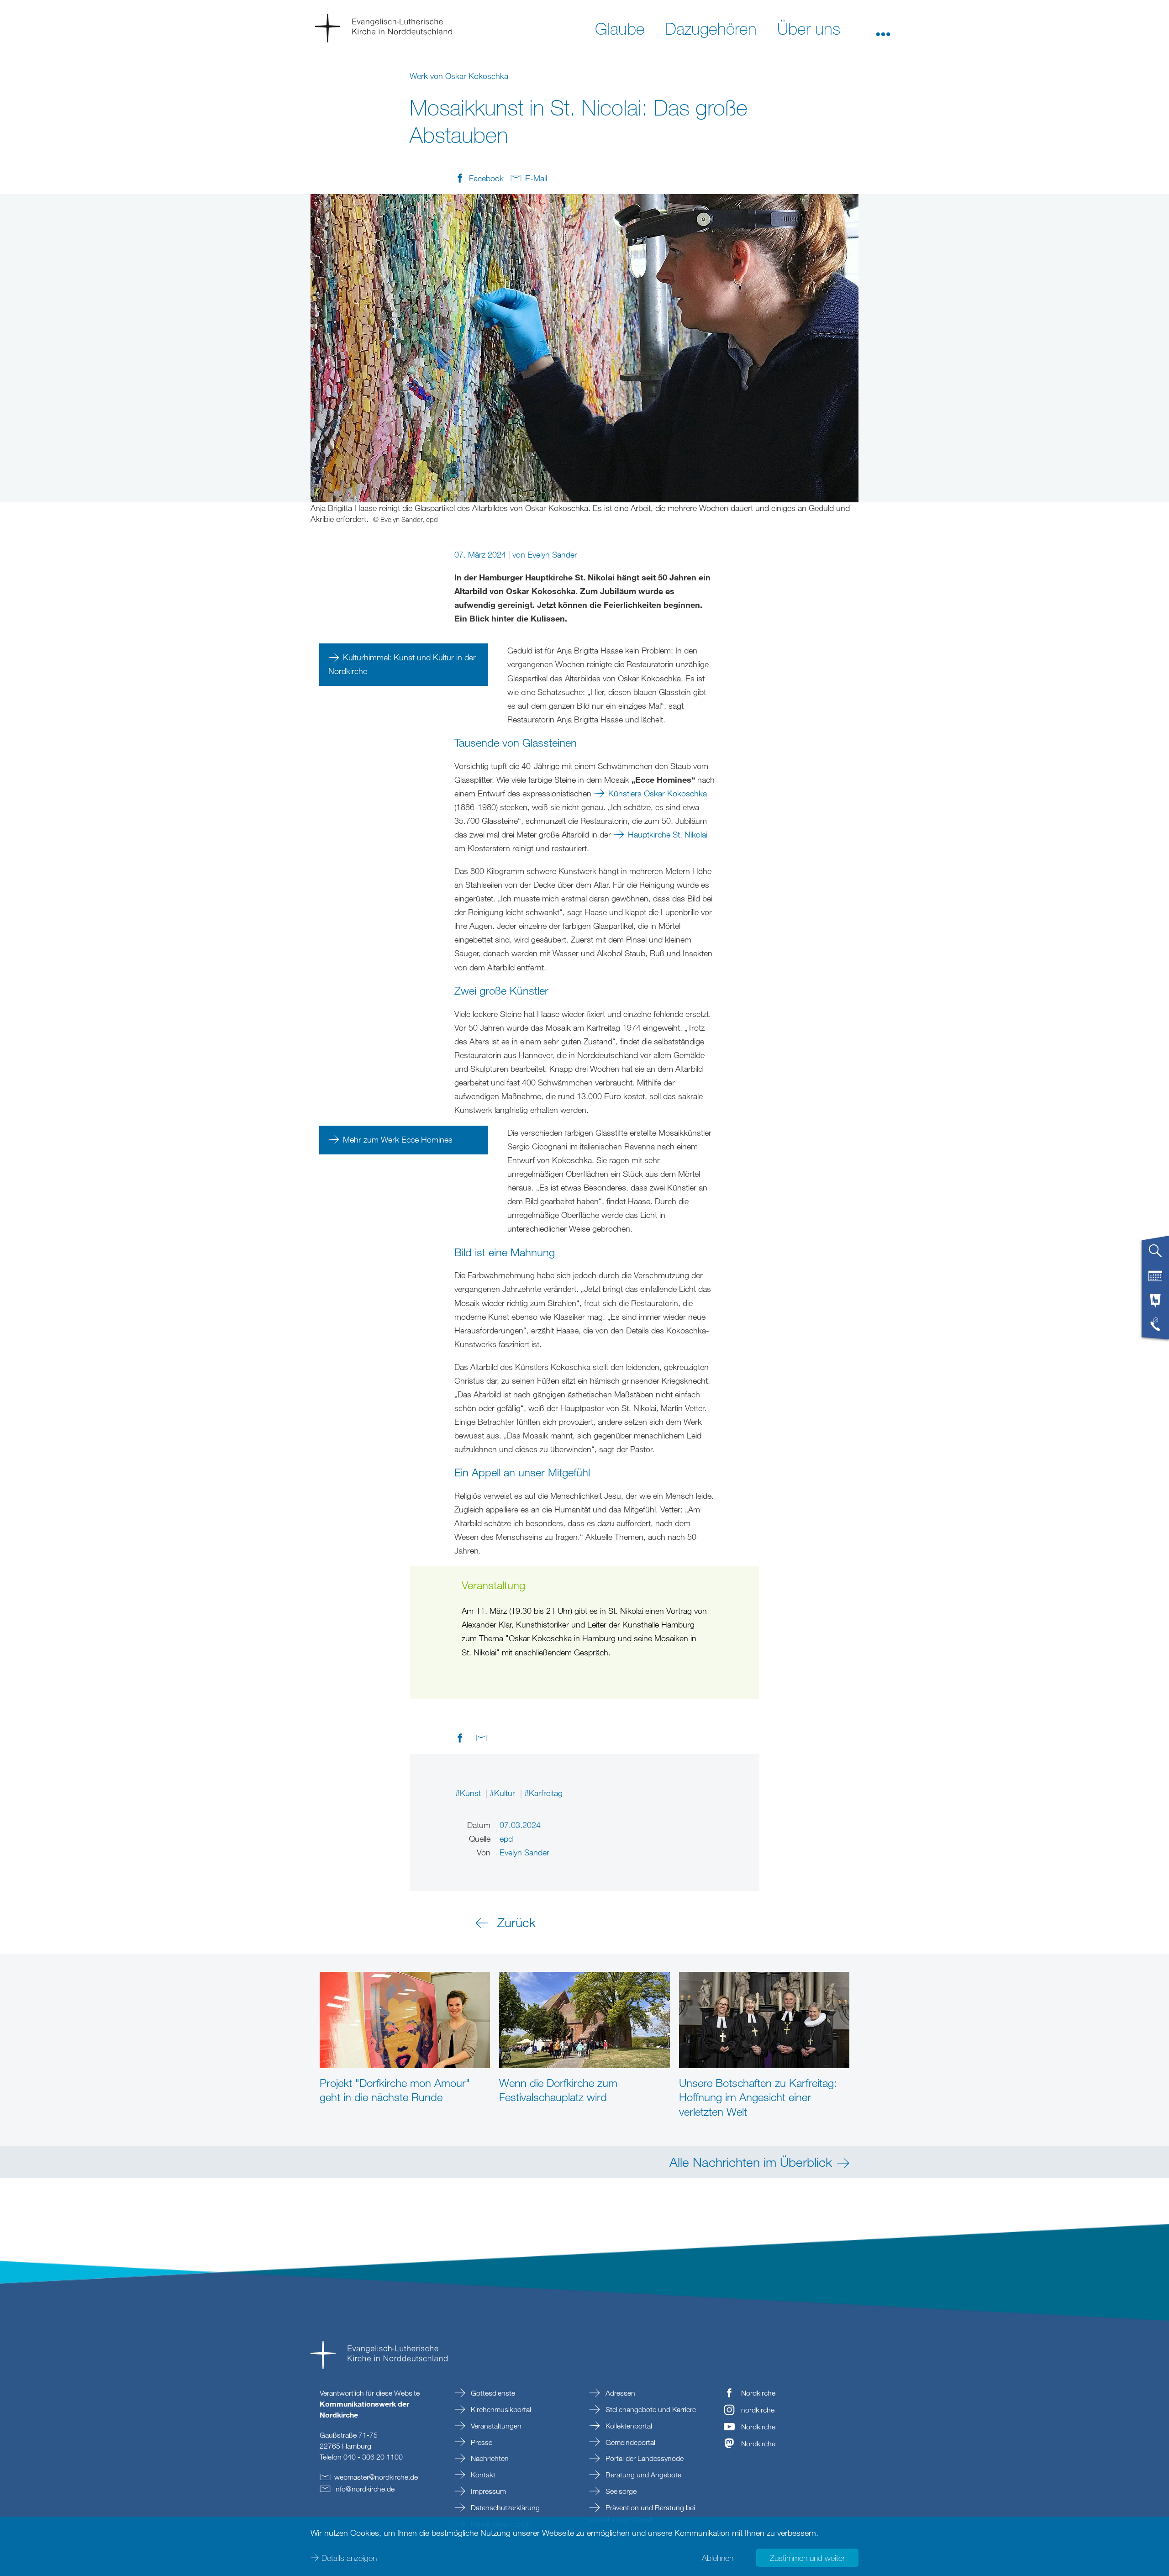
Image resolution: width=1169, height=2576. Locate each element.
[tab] (1155, 1254)
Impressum (487, 2491)
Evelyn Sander (552, 554)
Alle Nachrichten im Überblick (751, 2162)
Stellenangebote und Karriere (650, 2409)
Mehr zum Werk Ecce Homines (398, 1139)
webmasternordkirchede (376, 2477)
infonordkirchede (364, 2489)
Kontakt (482, 2475)
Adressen (619, 2393)
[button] (883, 28)
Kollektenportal (628, 2426)
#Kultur (503, 1793)
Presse (481, 2442)
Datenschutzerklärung (504, 2508)
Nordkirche (758, 2393)
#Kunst (469, 1793)
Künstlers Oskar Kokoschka (658, 793)
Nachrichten (489, 2458)
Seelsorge (620, 2491)
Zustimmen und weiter (807, 2558)
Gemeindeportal (629, 2442)
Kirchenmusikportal (500, 2409)
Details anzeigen (349, 2558)
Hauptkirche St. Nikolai (668, 834)
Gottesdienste (492, 2393)
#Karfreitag (543, 1793)
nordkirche (758, 2410)
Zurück (516, 1922)
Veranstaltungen (495, 2426)
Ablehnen (718, 2558)
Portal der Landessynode (644, 2458)
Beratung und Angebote (642, 2475)
